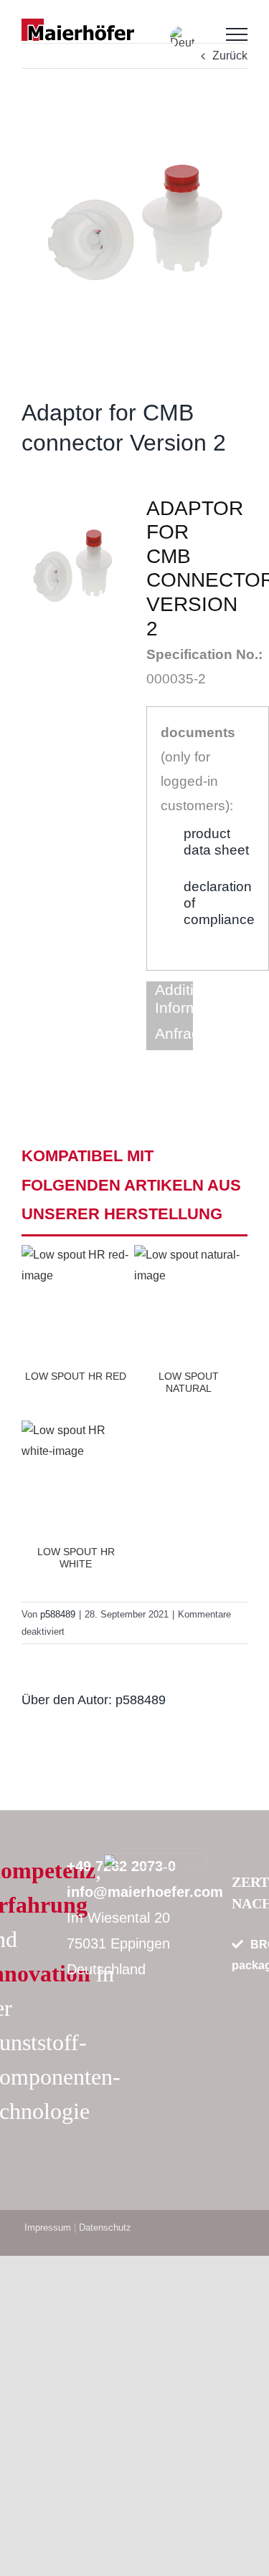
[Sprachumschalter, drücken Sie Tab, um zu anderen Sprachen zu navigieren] (183, 37)
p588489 (141, 1700)
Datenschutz (105, 2227)
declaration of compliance (219, 903)
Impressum (48, 2227)
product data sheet (216, 842)
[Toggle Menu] (237, 34)
